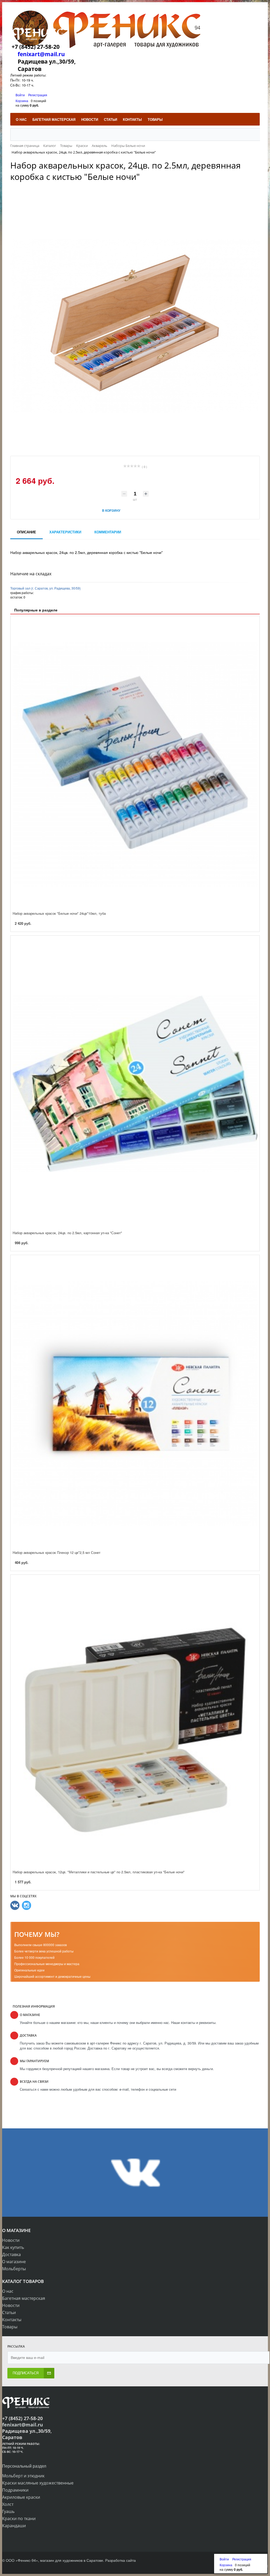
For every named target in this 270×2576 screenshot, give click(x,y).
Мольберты (14, 2269)
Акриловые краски (21, 2497)
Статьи (9, 2312)
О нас (8, 2291)
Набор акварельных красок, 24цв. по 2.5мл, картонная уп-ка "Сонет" (67, 1233)
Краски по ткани (19, 2518)
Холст (8, 2504)
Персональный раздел (24, 2466)
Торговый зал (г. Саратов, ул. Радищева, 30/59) (45, 588)
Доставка (11, 2254)
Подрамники (15, 2490)
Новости (11, 2240)
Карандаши (14, 2526)
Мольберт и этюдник (23, 2476)
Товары (10, 2327)
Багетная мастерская (24, 2298)
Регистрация (38, 95)
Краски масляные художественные (38, 2483)
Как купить (13, 2247)
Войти (21, 95)
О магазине (14, 2262)
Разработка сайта (120, 2560)
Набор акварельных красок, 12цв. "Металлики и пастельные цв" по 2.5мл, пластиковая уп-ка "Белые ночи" (99, 1872)
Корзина (22, 101)
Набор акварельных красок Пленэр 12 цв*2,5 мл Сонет (57, 1552)
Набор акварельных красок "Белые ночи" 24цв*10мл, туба (59, 913)
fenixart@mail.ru (41, 54)
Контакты (12, 2320)
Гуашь (8, 2511)
